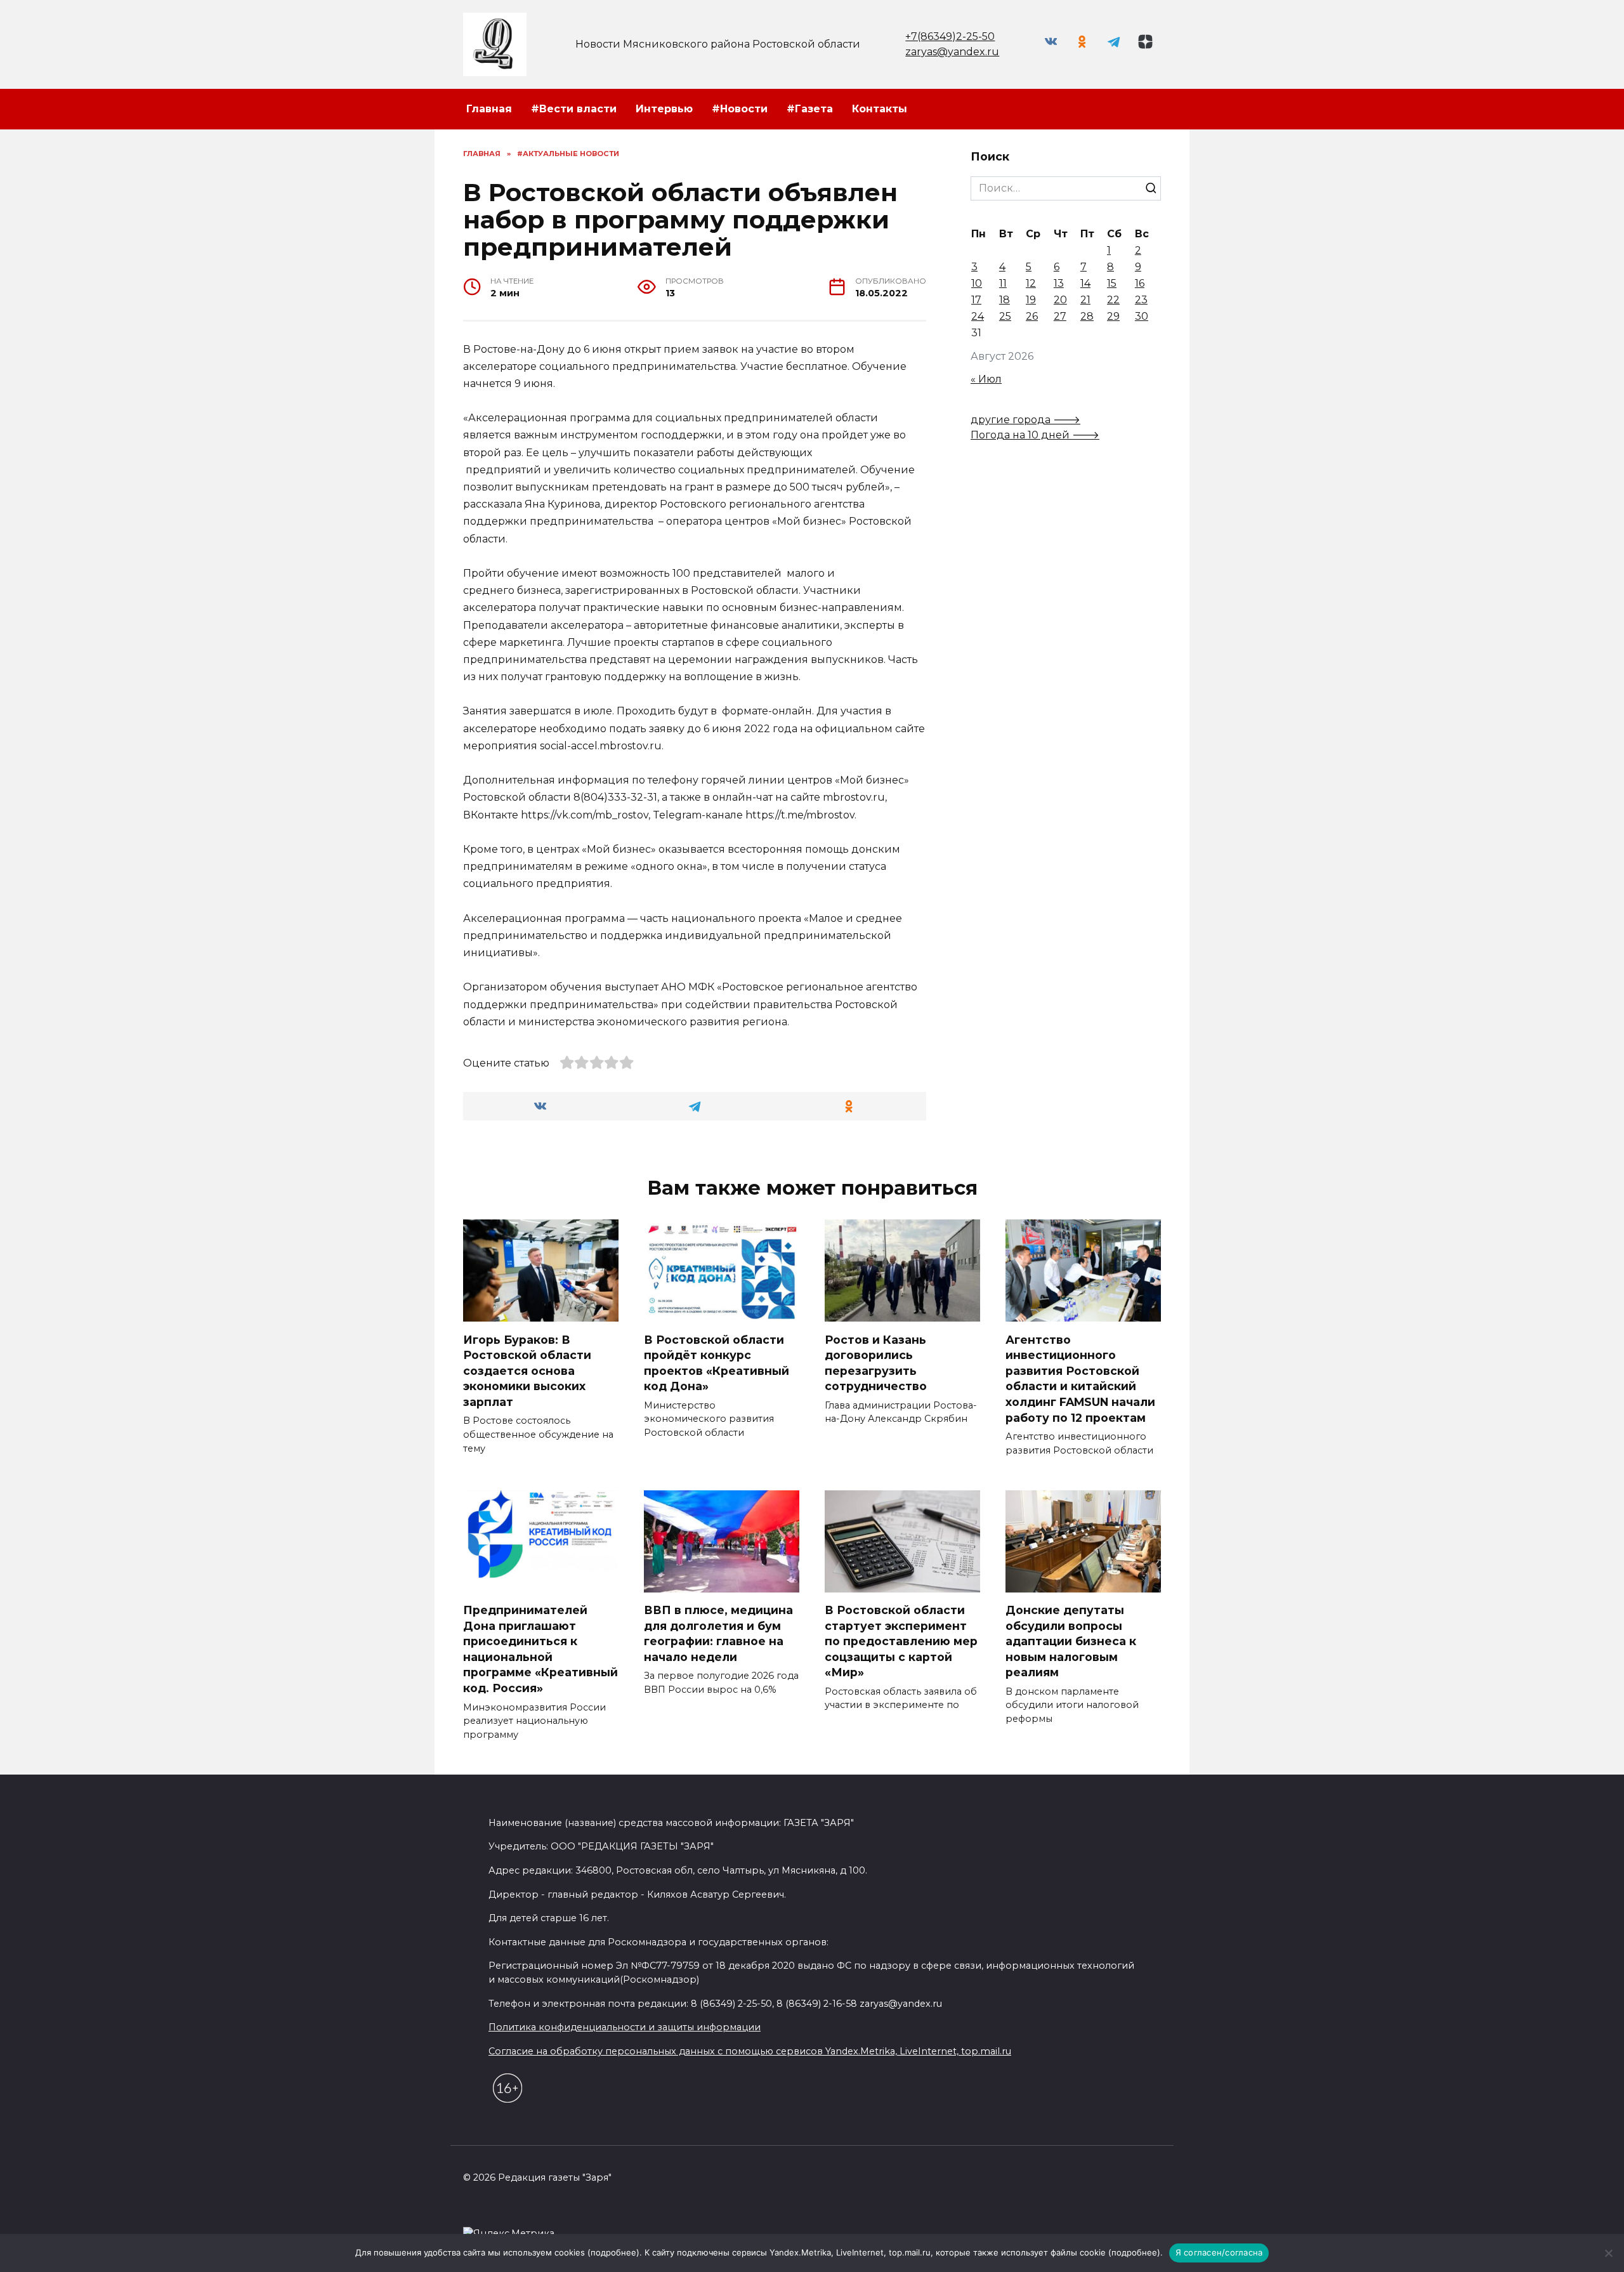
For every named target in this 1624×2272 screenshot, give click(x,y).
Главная (489, 109)
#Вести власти (574, 109)
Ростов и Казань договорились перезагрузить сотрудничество (876, 1363)
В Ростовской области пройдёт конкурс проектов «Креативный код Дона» (717, 1363)
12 (1031, 283)
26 (1032, 316)
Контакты (880, 109)
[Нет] (1608, 2253)
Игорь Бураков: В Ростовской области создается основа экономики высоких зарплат (527, 1370)
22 (1113, 300)
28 (1087, 316)
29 (1113, 316)
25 (1005, 316)
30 (1142, 316)
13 (1059, 283)
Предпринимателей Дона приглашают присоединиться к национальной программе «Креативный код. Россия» (540, 1649)
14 (1085, 283)
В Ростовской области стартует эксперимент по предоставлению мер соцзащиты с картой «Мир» (901, 1641)
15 (1112, 283)
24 (978, 316)
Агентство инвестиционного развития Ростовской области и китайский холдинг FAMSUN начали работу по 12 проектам (1080, 1378)
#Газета (810, 109)
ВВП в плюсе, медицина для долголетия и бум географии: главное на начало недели (718, 1633)
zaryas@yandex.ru (952, 52)
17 (976, 300)
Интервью (664, 109)
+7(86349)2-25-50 (950, 36)
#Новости (740, 109)
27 (1060, 316)
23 (1141, 300)
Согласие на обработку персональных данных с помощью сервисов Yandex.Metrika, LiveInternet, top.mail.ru (750, 2051)
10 (977, 283)
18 (1005, 300)
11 (1003, 283)
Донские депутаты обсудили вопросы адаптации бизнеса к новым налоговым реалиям (1071, 1641)
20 (1060, 300)
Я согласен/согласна (1219, 2252)
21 (1085, 300)
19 (1031, 300)
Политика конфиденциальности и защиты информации (625, 2027)
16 (1140, 283)
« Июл (986, 379)
